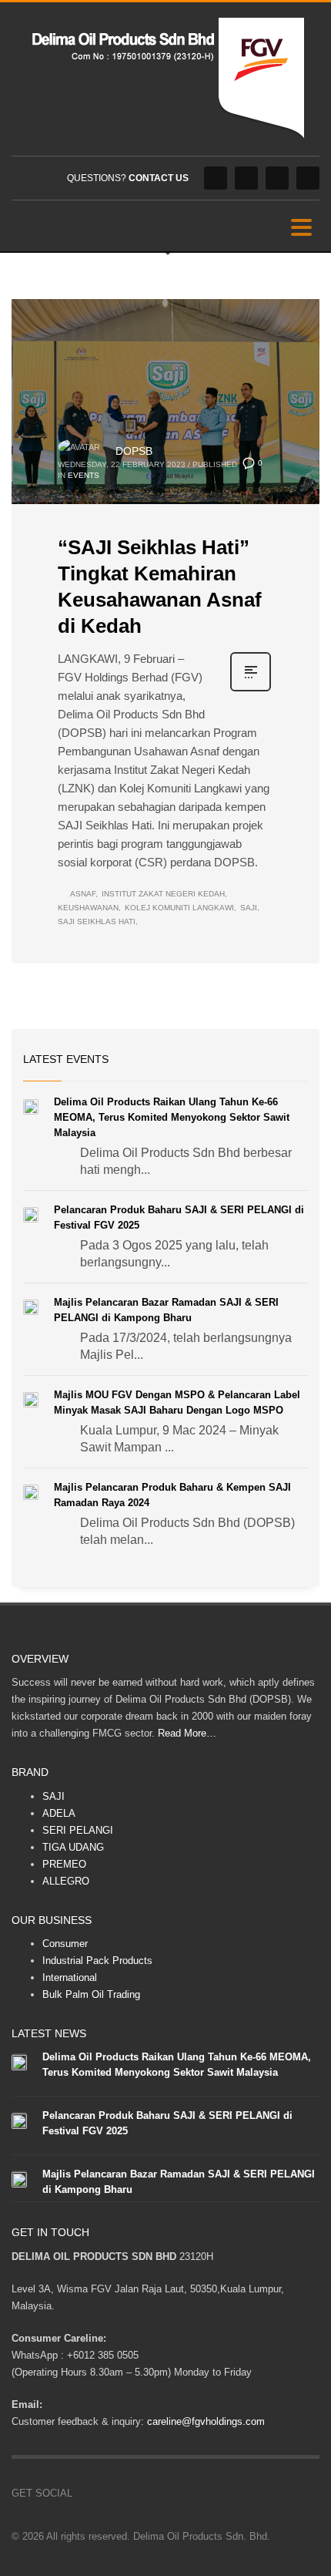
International (70, 1977)
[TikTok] (153, 2494)
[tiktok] (308, 178)
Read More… (187, 1733)
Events (84, 475)
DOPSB (134, 451)
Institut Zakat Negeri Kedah (163, 894)
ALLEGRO (66, 1881)
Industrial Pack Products (97, 1961)
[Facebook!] (84, 2494)
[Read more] (251, 690)
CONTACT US (159, 178)
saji (249, 908)
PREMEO (64, 1864)
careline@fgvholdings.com (206, 2421)
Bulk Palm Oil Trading (91, 1994)
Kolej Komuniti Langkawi (179, 908)
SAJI (53, 1796)
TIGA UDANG (73, 1847)
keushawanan (88, 908)
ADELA (59, 1813)
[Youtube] (130, 2494)
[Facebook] (216, 178)
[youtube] (277, 178)
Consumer (65, 1944)
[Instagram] (246, 178)
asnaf (83, 894)
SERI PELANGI (78, 1830)
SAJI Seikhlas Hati (97, 921)
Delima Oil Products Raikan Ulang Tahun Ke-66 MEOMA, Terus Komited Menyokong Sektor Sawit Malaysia (172, 1117)
